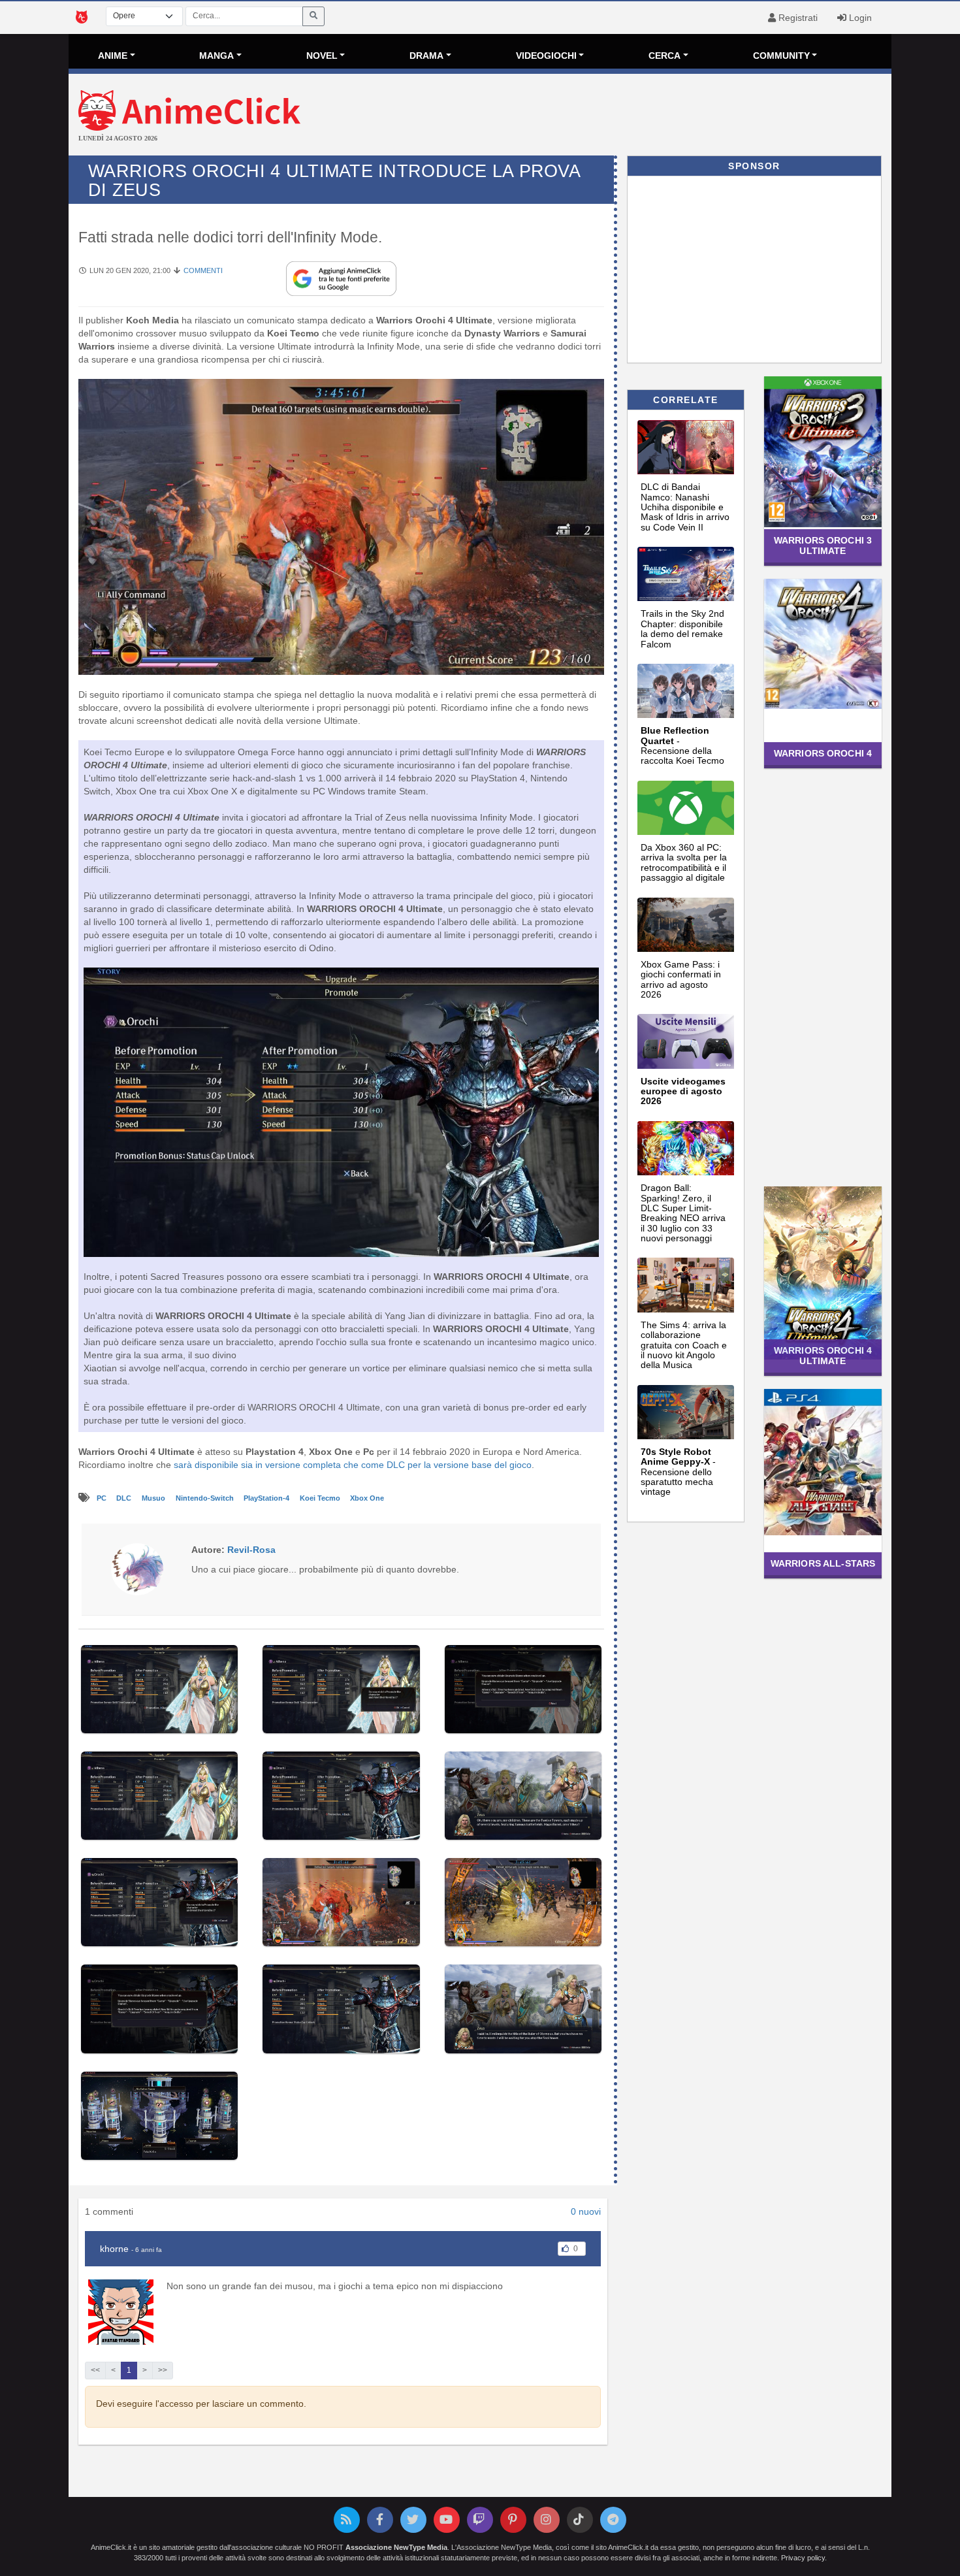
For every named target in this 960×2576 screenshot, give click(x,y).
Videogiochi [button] (546, 56)
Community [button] (781, 56)
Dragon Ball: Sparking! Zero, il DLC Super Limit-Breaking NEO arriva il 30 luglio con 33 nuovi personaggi (683, 1213)
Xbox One (367, 1498)
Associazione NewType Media (396, 2547)
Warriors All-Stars (823, 1563)
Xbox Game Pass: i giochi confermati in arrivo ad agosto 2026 (681, 979)
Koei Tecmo (321, 1498)
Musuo (154, 1498)
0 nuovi (586, 2211)
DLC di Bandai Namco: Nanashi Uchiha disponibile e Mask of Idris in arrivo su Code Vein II (685, 507)
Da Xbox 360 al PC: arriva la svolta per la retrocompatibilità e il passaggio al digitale (684, 862)
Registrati (797, 18)
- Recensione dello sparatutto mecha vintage (678, 1472)
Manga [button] (216, 56)
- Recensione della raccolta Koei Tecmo (682, 745)
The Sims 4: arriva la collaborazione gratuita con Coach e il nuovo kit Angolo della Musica (684, 1345)
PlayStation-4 (267, 1498)
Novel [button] (322, 56)
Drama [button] (426, 56)
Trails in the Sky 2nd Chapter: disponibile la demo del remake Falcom (682, 628)
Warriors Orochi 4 (823, 753)
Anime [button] (113, 56)
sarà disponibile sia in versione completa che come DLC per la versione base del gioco (353, 1465)
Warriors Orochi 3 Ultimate (823, 545)
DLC (125, 1498)
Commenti (203, 270)
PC (103, 1498)
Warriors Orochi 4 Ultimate (823, 1355)
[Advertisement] (617, 116)
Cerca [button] (664, 56)
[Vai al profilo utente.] (137, 1569)
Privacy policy (803, 2558)
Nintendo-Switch (206, 1498)
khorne (114, 2249)
